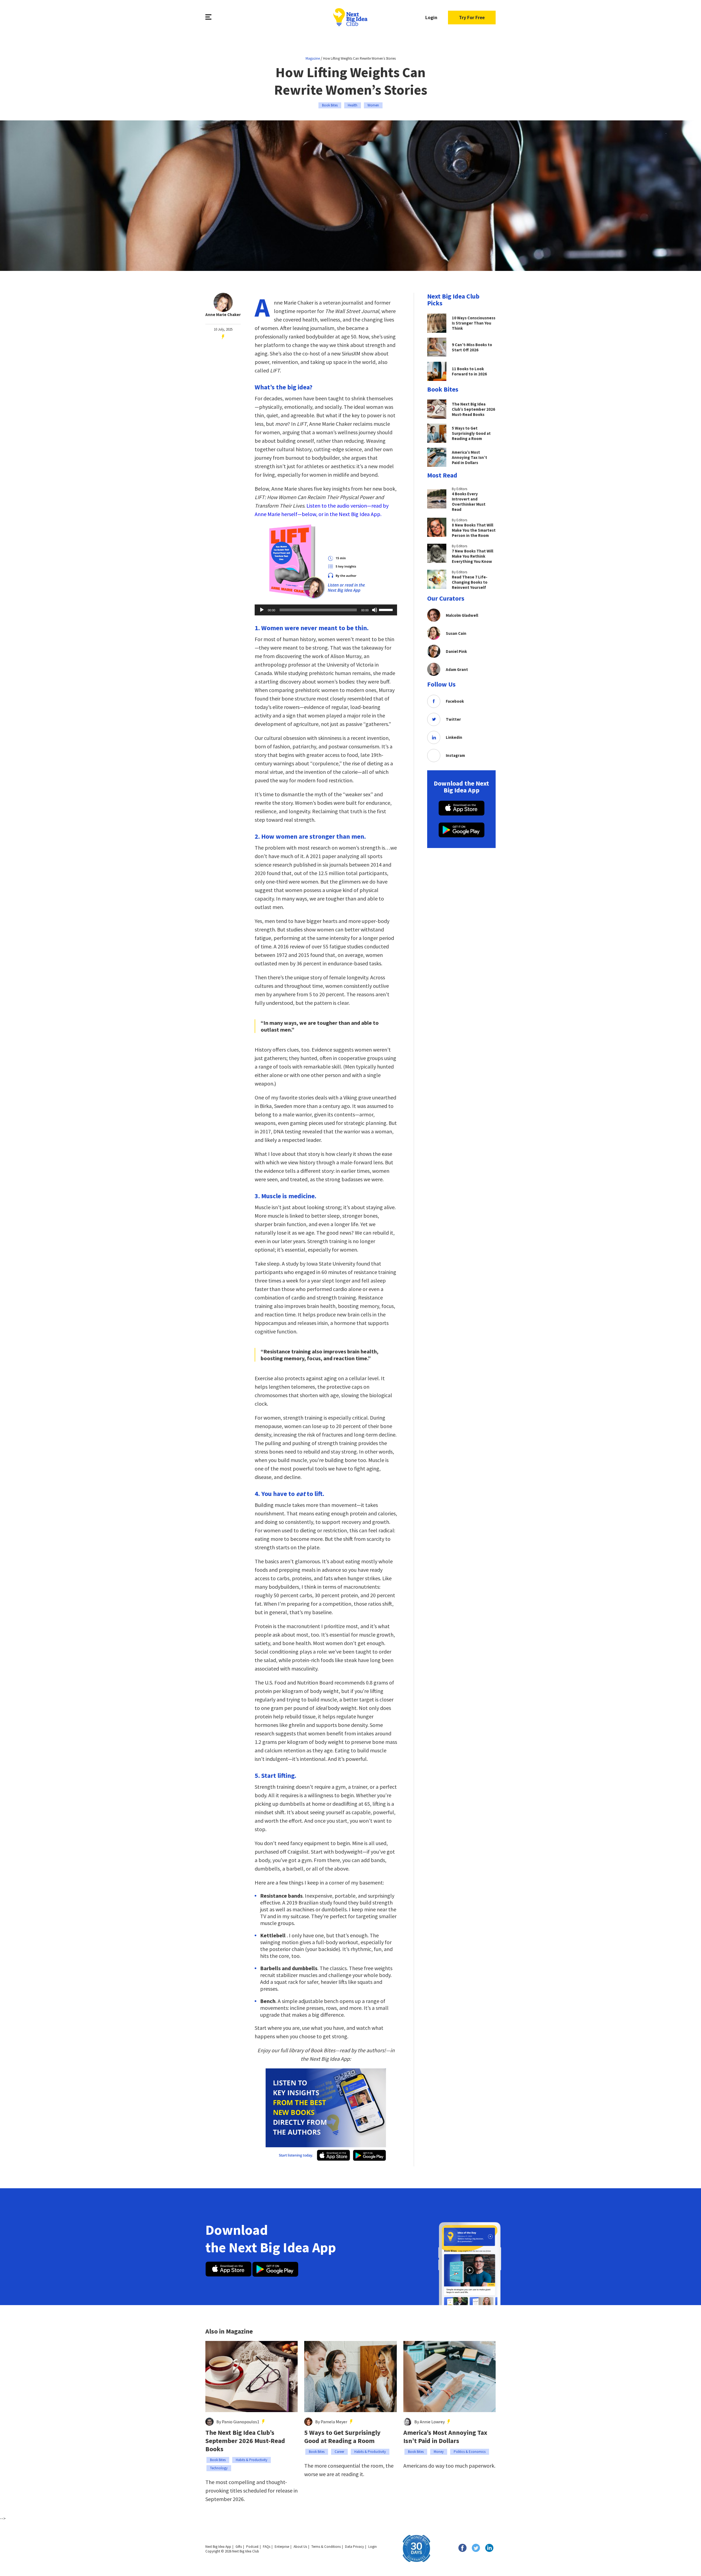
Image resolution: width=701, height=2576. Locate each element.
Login (431, 17)
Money (439, 2452)
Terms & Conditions (326, 2547)
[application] (326, 610)
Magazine (313, 58)
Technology (219, 2468)
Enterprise (282, 2547)
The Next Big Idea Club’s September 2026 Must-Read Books (245, 2441)
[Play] (262, 610)
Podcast (252, 2547)
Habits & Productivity (252, 2460)
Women (373, 105)
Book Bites (330, 105)
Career (339, 2452)
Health (353, 105)
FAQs (267, 2547)
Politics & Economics (470, 2452)
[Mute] (375, 610)
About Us (300, 2547)
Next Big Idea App (218, 2547)
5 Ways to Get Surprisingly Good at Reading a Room (342, 2437)
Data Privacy (354, 2547)
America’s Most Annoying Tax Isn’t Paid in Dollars (445, 2437)
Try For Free (472, 17)
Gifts (239, 2547)
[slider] (387, 609)
